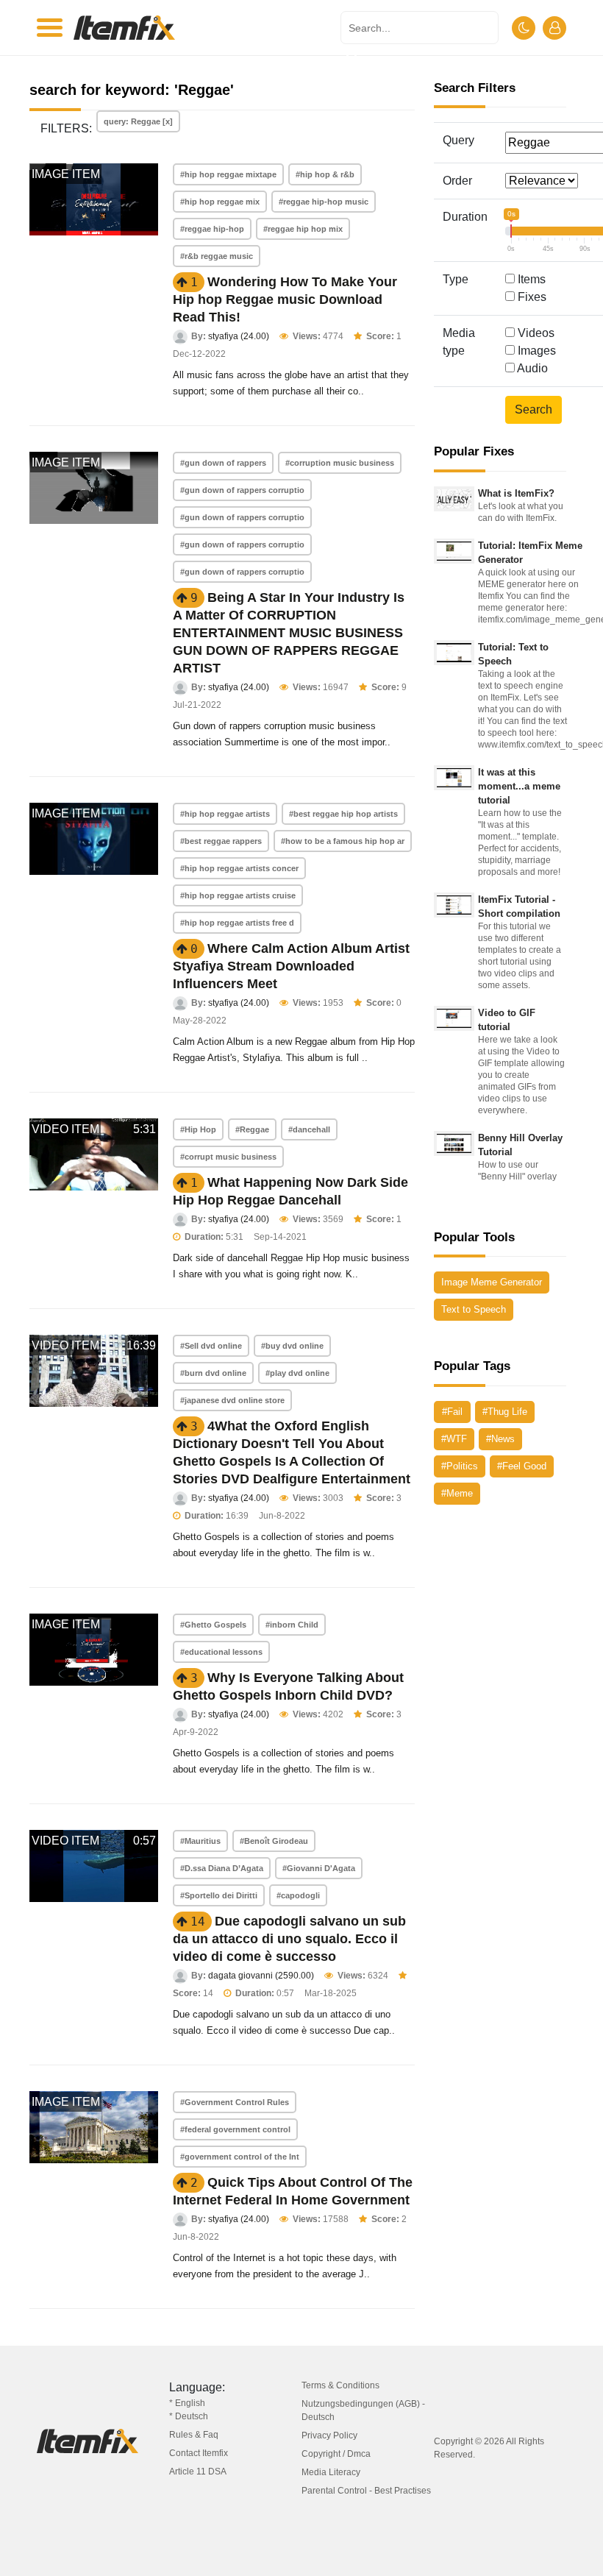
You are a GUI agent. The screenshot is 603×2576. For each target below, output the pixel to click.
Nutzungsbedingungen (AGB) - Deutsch (363, 2410)
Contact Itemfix (199, 2453)
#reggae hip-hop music (324, 202)
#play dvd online (297, 1373)
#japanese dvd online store (232, 1400)
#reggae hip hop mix (303, 229)
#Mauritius (200, 1841)
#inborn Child (292, 1625)
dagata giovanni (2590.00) (261, 1976)
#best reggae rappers (221, 841)
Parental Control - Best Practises (366, 2491)
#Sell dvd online (211, 1346)
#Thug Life (505, 1412)
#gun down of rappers (223, 463)
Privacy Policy (329, 2435)
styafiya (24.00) (239, 336)
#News (500, 1439)
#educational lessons (221, 1652)
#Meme (457, 1493)
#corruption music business (340, 463)
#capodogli (298, 1895)
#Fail (452, 1412)
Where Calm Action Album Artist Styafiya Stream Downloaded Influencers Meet (291, 966)
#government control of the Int (240, 2157)
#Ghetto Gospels (213, 1625)
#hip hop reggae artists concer (239, 868)
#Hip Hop (198, 1129)
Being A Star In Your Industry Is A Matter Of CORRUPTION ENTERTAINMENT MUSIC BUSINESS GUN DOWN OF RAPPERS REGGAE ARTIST (289, 633)
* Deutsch (189, 2416)
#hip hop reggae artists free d (237, 923)
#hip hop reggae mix (220, 202)
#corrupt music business (228, 1157)
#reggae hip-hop (212, 229)
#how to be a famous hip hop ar (343, 841)
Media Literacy (331, 2472)
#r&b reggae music (217, 256)
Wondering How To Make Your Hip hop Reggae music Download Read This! (285, 299)
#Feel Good (522, 1466)
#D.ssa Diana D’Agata (222, 1868)
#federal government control (235, 2129)
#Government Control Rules (235, 2102)
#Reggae (252, 1129)
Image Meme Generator (492, 1282)
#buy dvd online (292, 1346)
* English (187, 2403)
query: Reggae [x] (138, 121)
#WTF (454, 1439)
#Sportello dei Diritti (219, 1895)
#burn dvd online (213, 1373)
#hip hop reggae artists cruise (238, 895)
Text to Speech (474, 1309)
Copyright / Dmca (336, 2454)
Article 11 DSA (198, 2472)
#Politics (460, 1466)
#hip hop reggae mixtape (228, 174)
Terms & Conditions (340, 2385)
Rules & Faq (194, 2435)
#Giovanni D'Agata (319, 1868)
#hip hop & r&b (325, 174)
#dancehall (309, 1129)
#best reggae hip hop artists (343, 814)
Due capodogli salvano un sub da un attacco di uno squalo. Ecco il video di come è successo (289, 1939)
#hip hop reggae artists (225, 814)
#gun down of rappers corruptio (242, 490)
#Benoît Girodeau (274, 1841)
